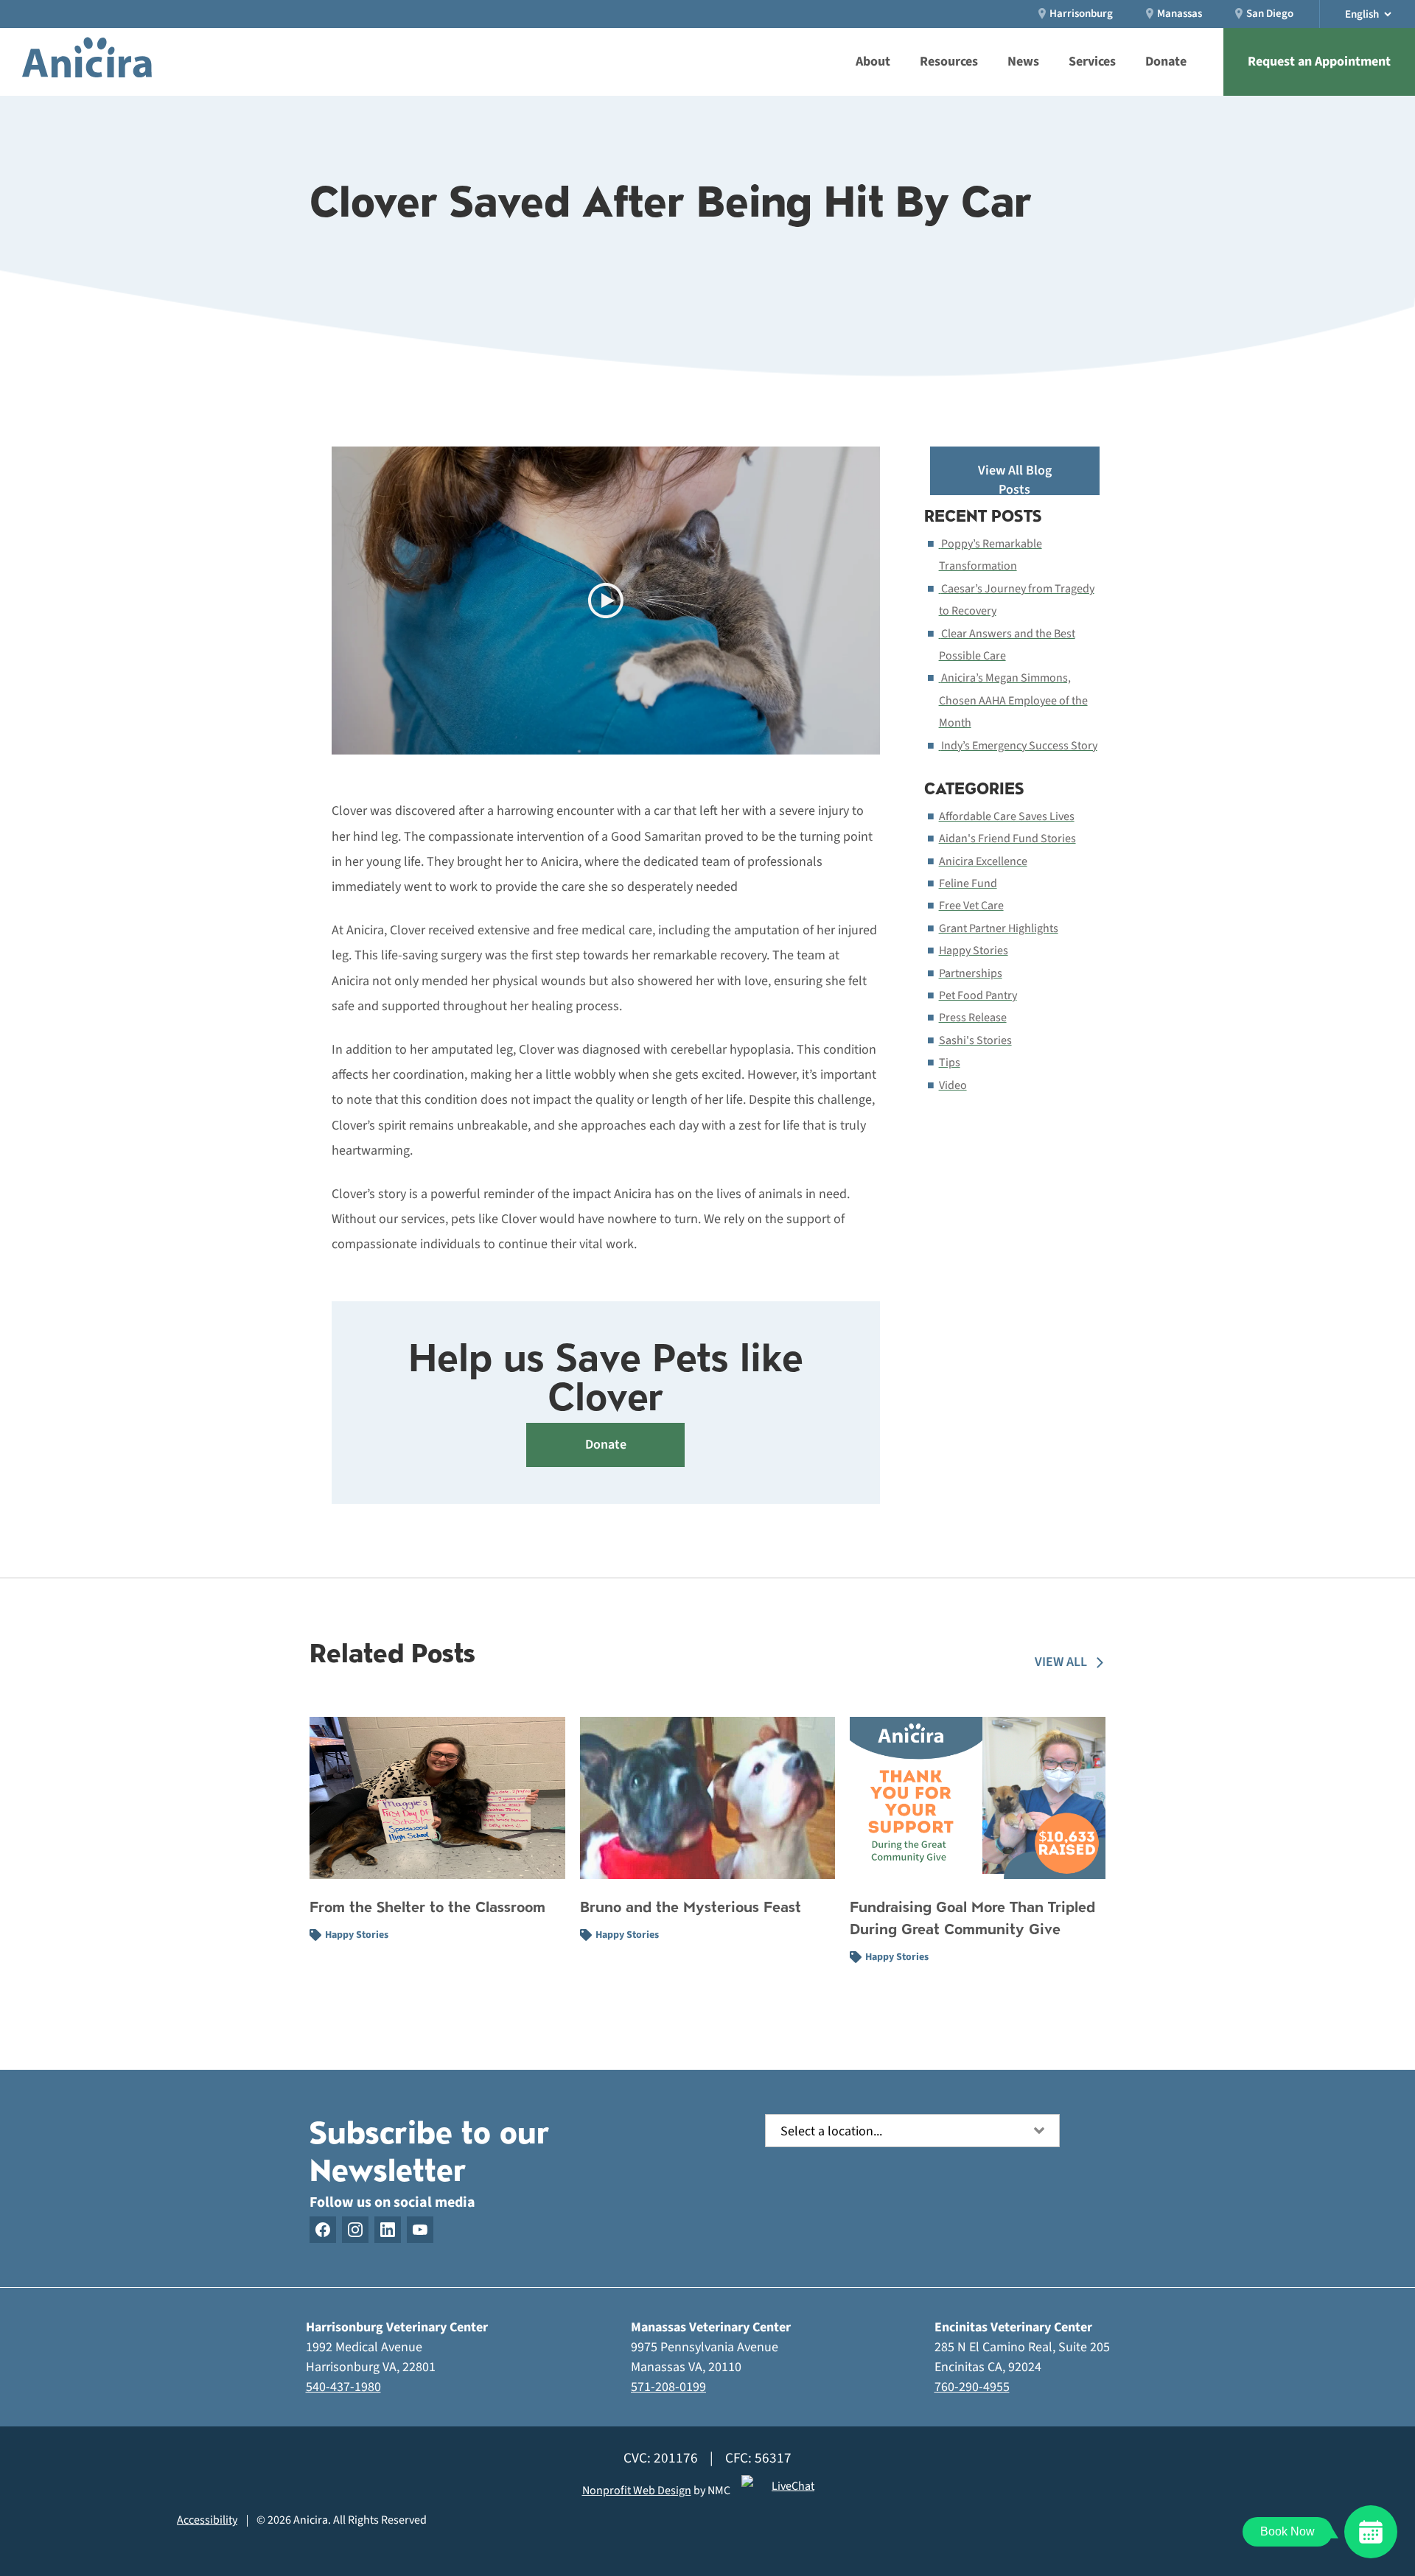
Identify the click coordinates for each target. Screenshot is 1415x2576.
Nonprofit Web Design (637, 2491)
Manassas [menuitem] (1180, 14)
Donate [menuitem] (1166, 62)
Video (953, 1085)
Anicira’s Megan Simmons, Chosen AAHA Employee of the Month (1013, 700)
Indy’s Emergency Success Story (1019, 746)
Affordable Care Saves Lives (1007, 816)
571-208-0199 (668, 2387)
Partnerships (971, 973)
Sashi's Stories (975, 1040)
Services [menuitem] (1092, 62)
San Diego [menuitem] (1270, 14)
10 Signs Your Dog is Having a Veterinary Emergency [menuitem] (808, 10)
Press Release (973, 1018)
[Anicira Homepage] (87, 62)
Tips (950, 1063)
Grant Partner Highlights (999, 928)
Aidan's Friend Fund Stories (1007, 839)
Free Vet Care (971, 906)
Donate (606, 1445)
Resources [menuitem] (949, 62)
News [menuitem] (1023, 62)
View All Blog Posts (1015, 478)
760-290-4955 (972, 2387)
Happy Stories (974, 951)
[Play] (606, 601)
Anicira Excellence (983, 861)
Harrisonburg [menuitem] (1081, 14)
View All (1061, 1662)
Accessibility (207, 2520)
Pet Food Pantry (978, 995)
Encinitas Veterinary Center (1013, 2327)
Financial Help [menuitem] (680, 9)
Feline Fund (968, 883)
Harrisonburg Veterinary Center (397, 2327)
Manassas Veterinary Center (711, 2327)
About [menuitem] (873, 62)
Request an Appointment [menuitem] (1319, 62)
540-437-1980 (343, 2387)
